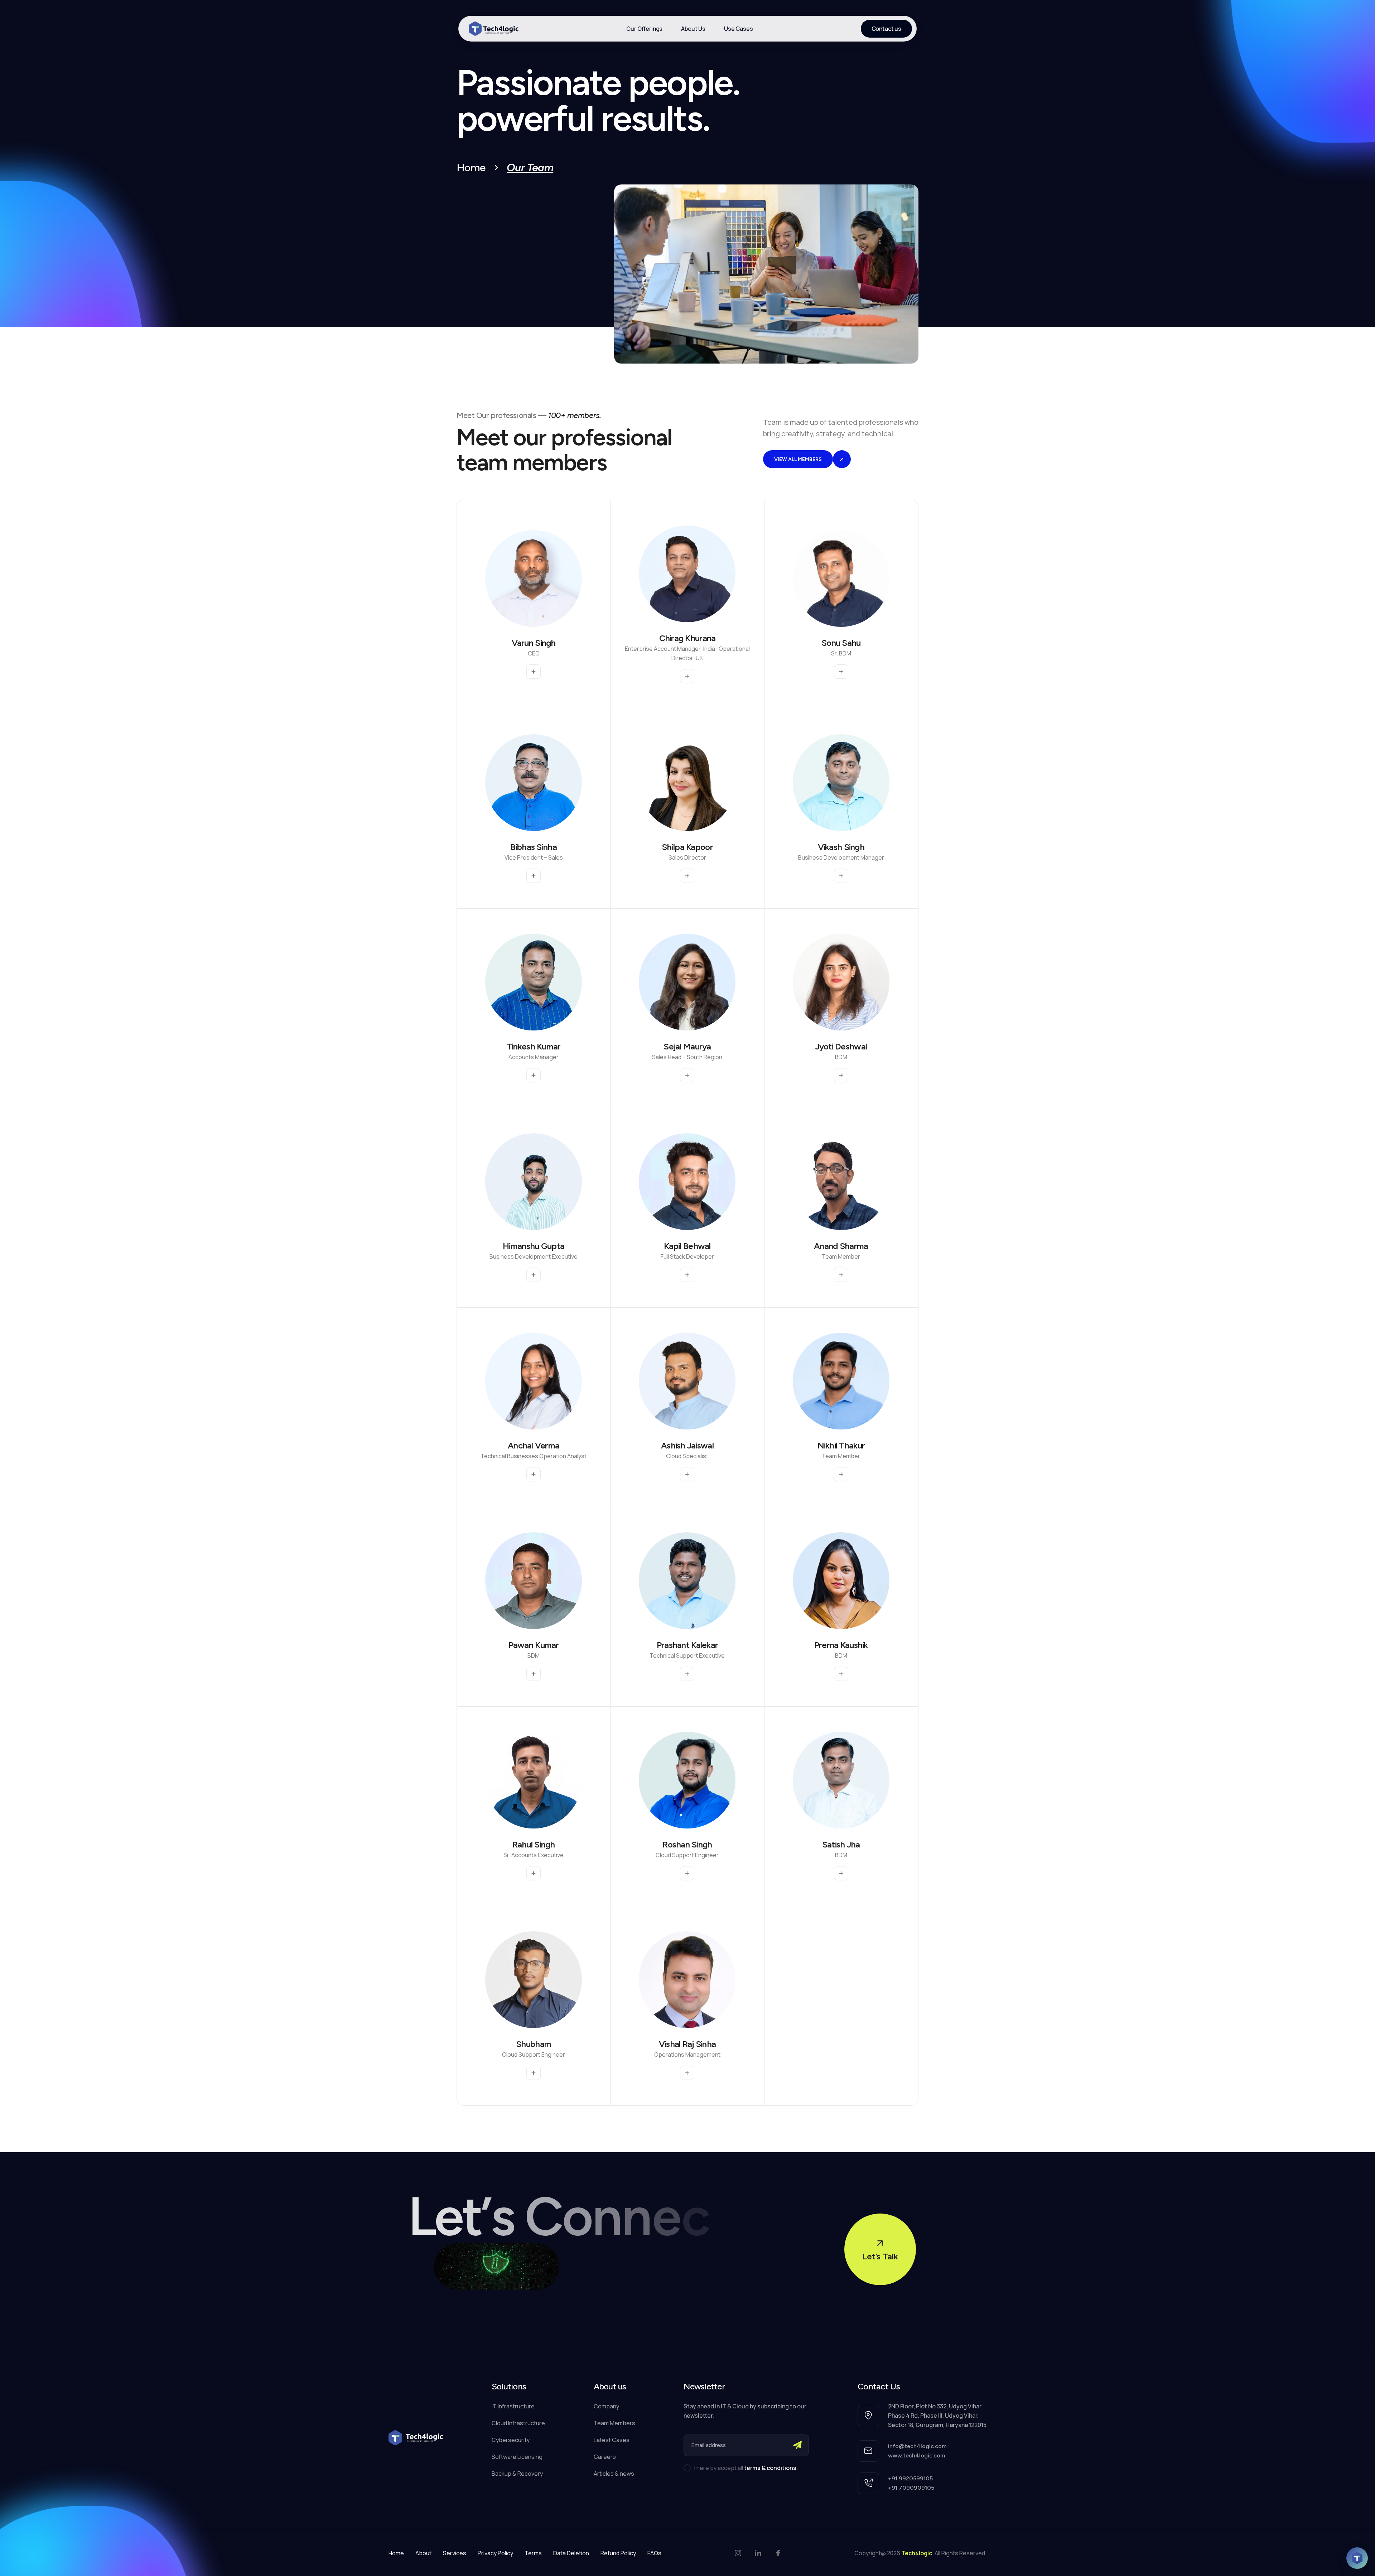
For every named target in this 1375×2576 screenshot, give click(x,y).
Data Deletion (571, 2553)
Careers (605, 2457)
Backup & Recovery (517, 2474)
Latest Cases (612, 2440)
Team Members (614, 2423)
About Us (693, 29)
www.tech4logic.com (916, 2455)
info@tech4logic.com (917, 2446)
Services (455, 2553)
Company (606, 2406)
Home (471, 168)
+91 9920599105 (910, 2478)
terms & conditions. (771, 2468)
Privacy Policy (495, 2553)
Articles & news (614, 2474)
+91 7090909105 (911, 2488)
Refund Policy (618, 2553)
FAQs (654, 2553)
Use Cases (739, 29)
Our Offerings (644, 29)
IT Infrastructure (513, 2406)
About (423, 2553)
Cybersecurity (511, 2440)
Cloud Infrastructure (518, 2423)
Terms (533, 2553)
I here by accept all (746, 2468)
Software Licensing (517, 2457)
